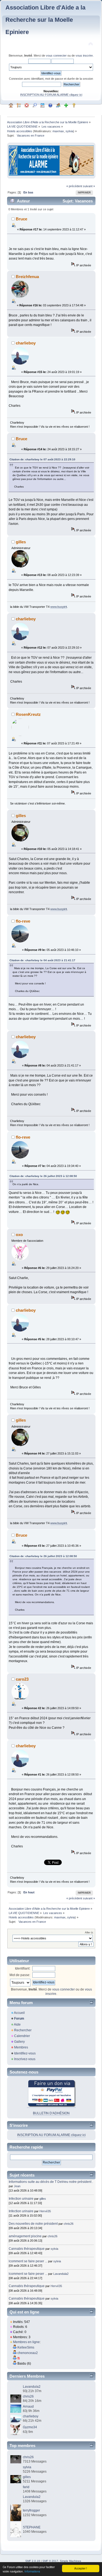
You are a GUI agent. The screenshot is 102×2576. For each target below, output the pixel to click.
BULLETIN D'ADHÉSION (51, 2113)
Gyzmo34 (30, 2427)
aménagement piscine (25, 2236)
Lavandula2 (61, 2274)
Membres (21, 2047)
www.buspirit (59, 607)
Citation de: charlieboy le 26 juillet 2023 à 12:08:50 (43, 1176)
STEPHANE (32, 2527)
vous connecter (56, 56)
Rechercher (23, 2030)
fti (19, 2358)
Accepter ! (81, 2568)
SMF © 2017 (50, 2561)
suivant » (89, 186)
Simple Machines (70, 2561)
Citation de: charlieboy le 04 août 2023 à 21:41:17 (42, 960)
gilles (21, 542)
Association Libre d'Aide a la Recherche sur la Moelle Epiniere (45, 20)
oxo (19, 1235)
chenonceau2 (28, 2353)
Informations (32, 2571)
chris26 (69, 2224)
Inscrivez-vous (25, 2059)
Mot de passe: (20, 1975)
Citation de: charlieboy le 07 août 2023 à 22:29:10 (42, 459)
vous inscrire (84, 56)
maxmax (58, 131)
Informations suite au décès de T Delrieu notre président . (51, 2182)
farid (26, 2487)
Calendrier (22, 2036)
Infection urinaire (21, 2199)
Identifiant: (23, 1968)
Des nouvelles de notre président (33, 2224)
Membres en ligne (26, 2342)
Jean (17, 2186)
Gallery (19, 2042)
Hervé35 (45, 2211)
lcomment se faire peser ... (28, 2261)
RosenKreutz (28, 714)
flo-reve (23, 921)
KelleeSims (26, 2347)
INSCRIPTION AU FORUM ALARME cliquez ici (51, 95)
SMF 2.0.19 (33, 2561)
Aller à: (89, 1932)
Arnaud (28, 2406)
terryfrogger (31, 2510)
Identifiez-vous (25, 2053)
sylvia (69, 131)
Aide (17, 2025)
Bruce (21, 219)
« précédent (74, 186)
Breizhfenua (27, 277)
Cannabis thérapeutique (27, 2249)
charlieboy (26, 343)
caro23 (22, 1679)
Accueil (19, 2013)
